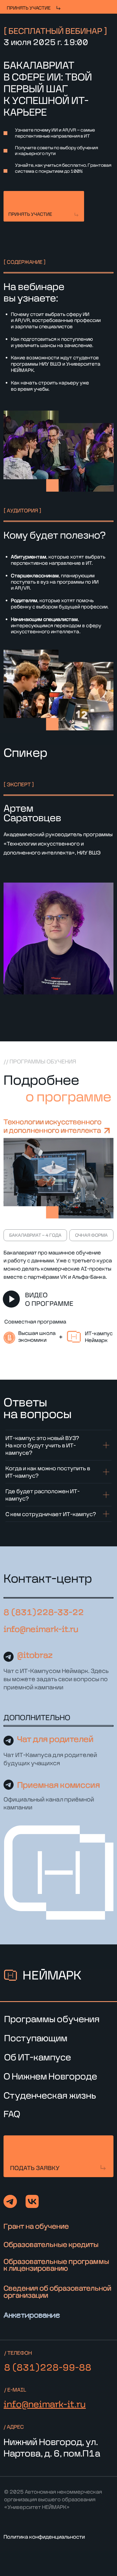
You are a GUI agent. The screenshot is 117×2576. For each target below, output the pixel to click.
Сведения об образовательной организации (57, 2291)
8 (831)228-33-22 (44, 1612)
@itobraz (35, 1655)
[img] (44, 206)
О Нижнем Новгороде (50, 2076)
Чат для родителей (55, 1739)
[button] (58, 2156)
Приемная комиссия (59, 1785)
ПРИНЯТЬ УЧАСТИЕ (29, 8)
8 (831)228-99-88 (48, 2367)
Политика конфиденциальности (44, 2537)
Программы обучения (52, 2019)
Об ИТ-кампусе (38, 2057)
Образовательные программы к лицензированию (56, 2265)
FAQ (12, 2114)
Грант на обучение (36, 2226)
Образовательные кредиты (51, 2244)
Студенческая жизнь (50, 2095)
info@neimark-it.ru (41, 1629)
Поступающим (36, 2038)
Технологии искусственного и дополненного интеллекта (53, 1126)
